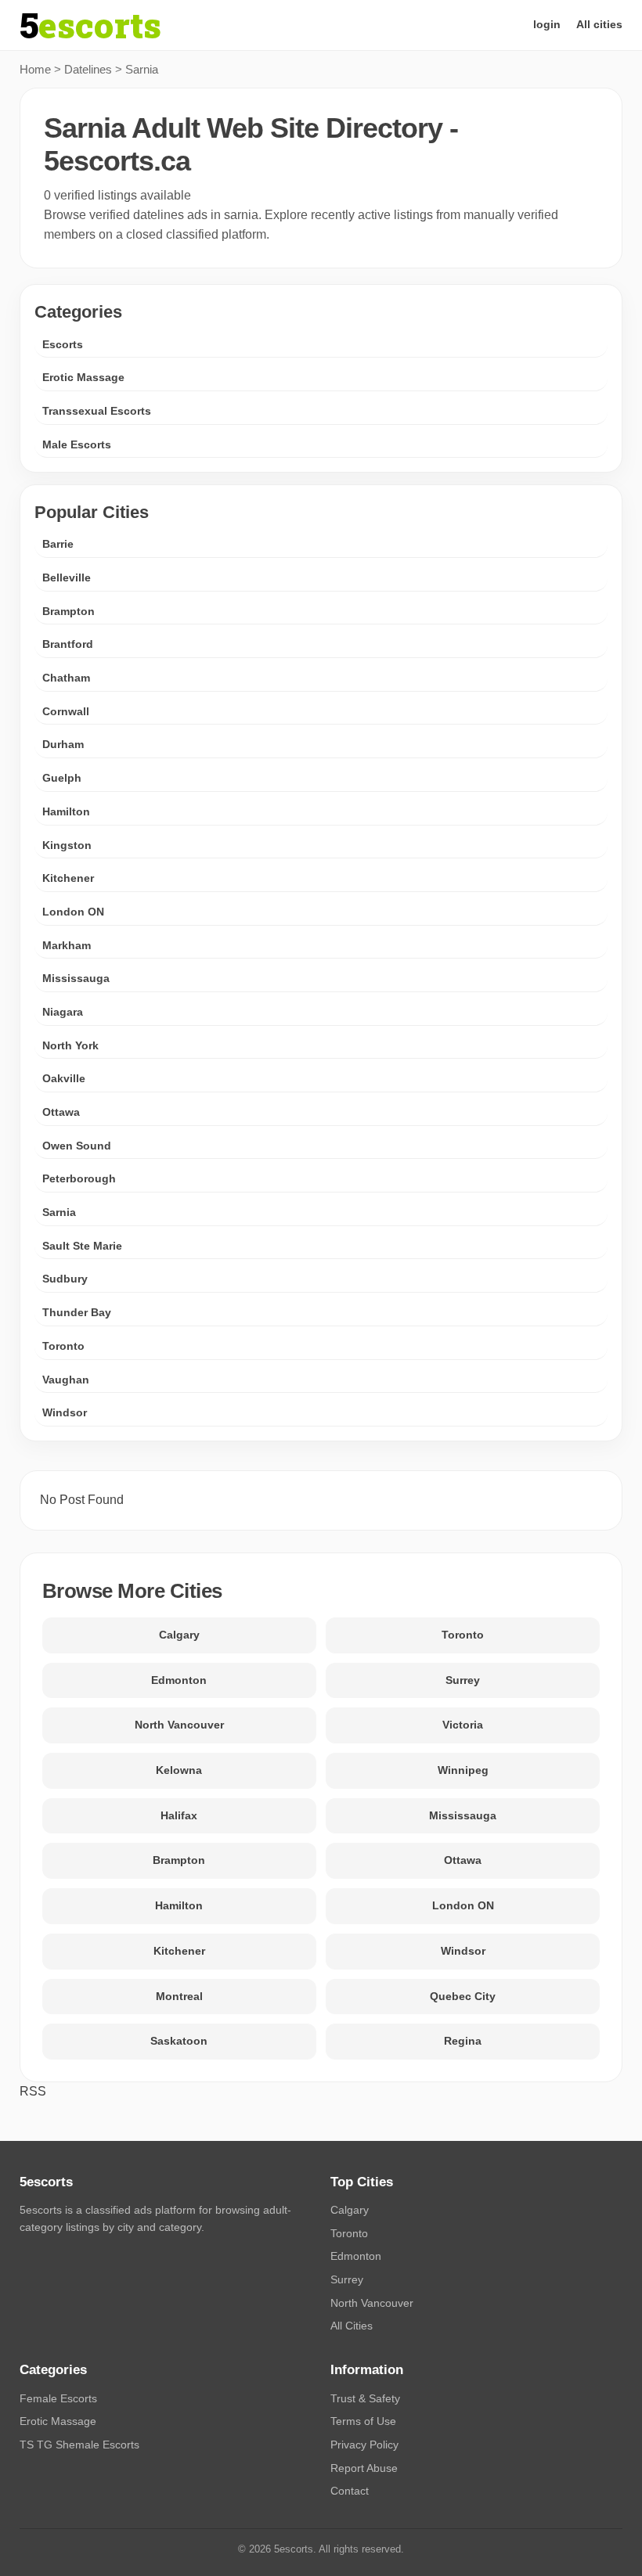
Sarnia (59, 1212)
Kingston (67, 845)
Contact (350, 2491)
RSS (33, 2091)
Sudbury (65, 1279)
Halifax (179, 1815)
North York (70, 1045)
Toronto (63, 1346)
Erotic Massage (83, 377)
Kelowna (179, 1770)
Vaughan (66, 1380)
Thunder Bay (77, 1312)
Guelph (62, 778)
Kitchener (68, 878)
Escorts (63, 344)
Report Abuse (364, 2468)
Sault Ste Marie (82, 1246)
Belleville (67, 577)
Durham (63, 744)
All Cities (352, 2326)
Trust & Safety (365, 2398)
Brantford (68, 644)
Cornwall (66, 711)
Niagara (63, 1012)
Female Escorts (58, 2398)
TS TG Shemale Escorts (79, 2445)
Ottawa (61, 1112)
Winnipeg (463, 1770)
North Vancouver (179, 1725)
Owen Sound (77, 1146)
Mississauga (76, 978)
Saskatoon (179, 2041)
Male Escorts (77, 444)
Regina (463, 2041)
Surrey (463, 1680)
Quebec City (463, 1996)
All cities (599, 24)
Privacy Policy (364, 2445)
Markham (67, 945)
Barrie (58, 544)
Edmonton (179, 1680)
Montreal (179, 1996)
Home (35, 69)
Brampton (69, 611)
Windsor (65, 1412)
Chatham (66, 678)
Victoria (463, 1725)
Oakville (64, 1078)
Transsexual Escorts (97, 411)
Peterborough (79, 1178)
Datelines (88, 69)
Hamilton (66, 811)
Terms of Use (363, 2421)
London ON (73, 912)
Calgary (179, 1635)
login (547, 24)
